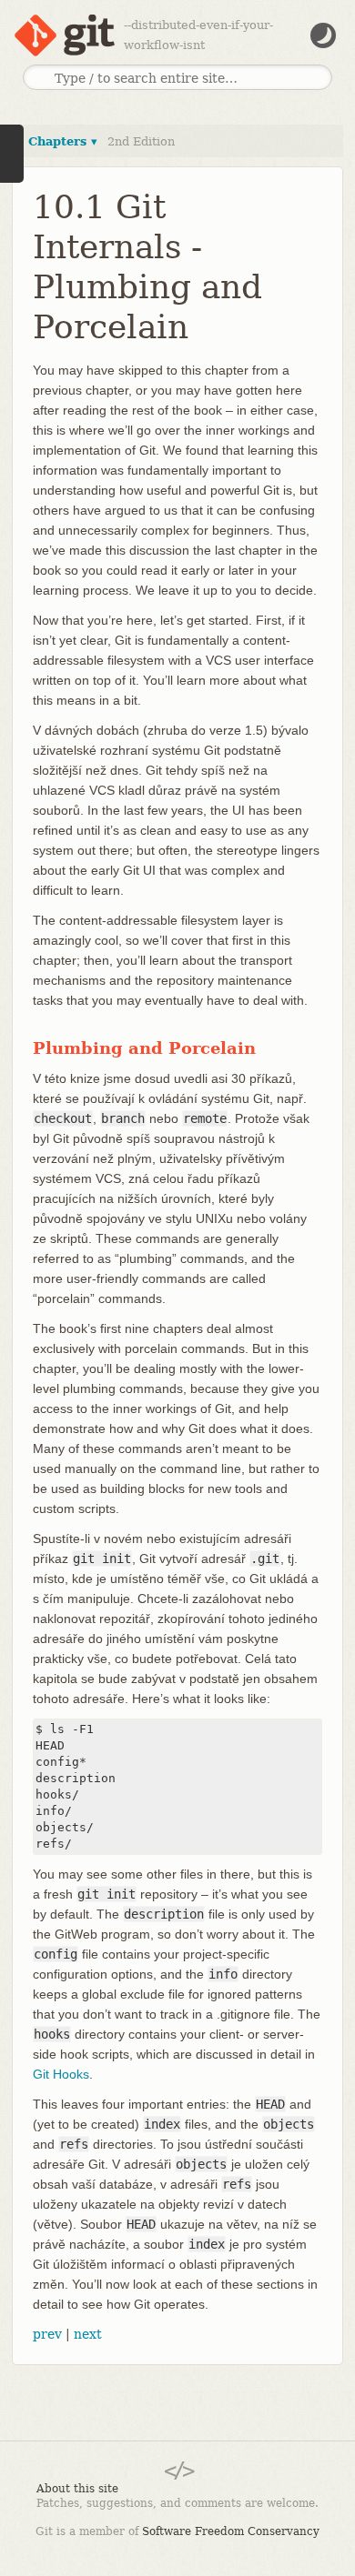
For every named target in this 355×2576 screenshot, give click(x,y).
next (88, 2334)
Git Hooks (61, 2074)
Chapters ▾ (63, 141)
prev (47, 2334)
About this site (77, 2489)
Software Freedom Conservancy (231, 2531)
